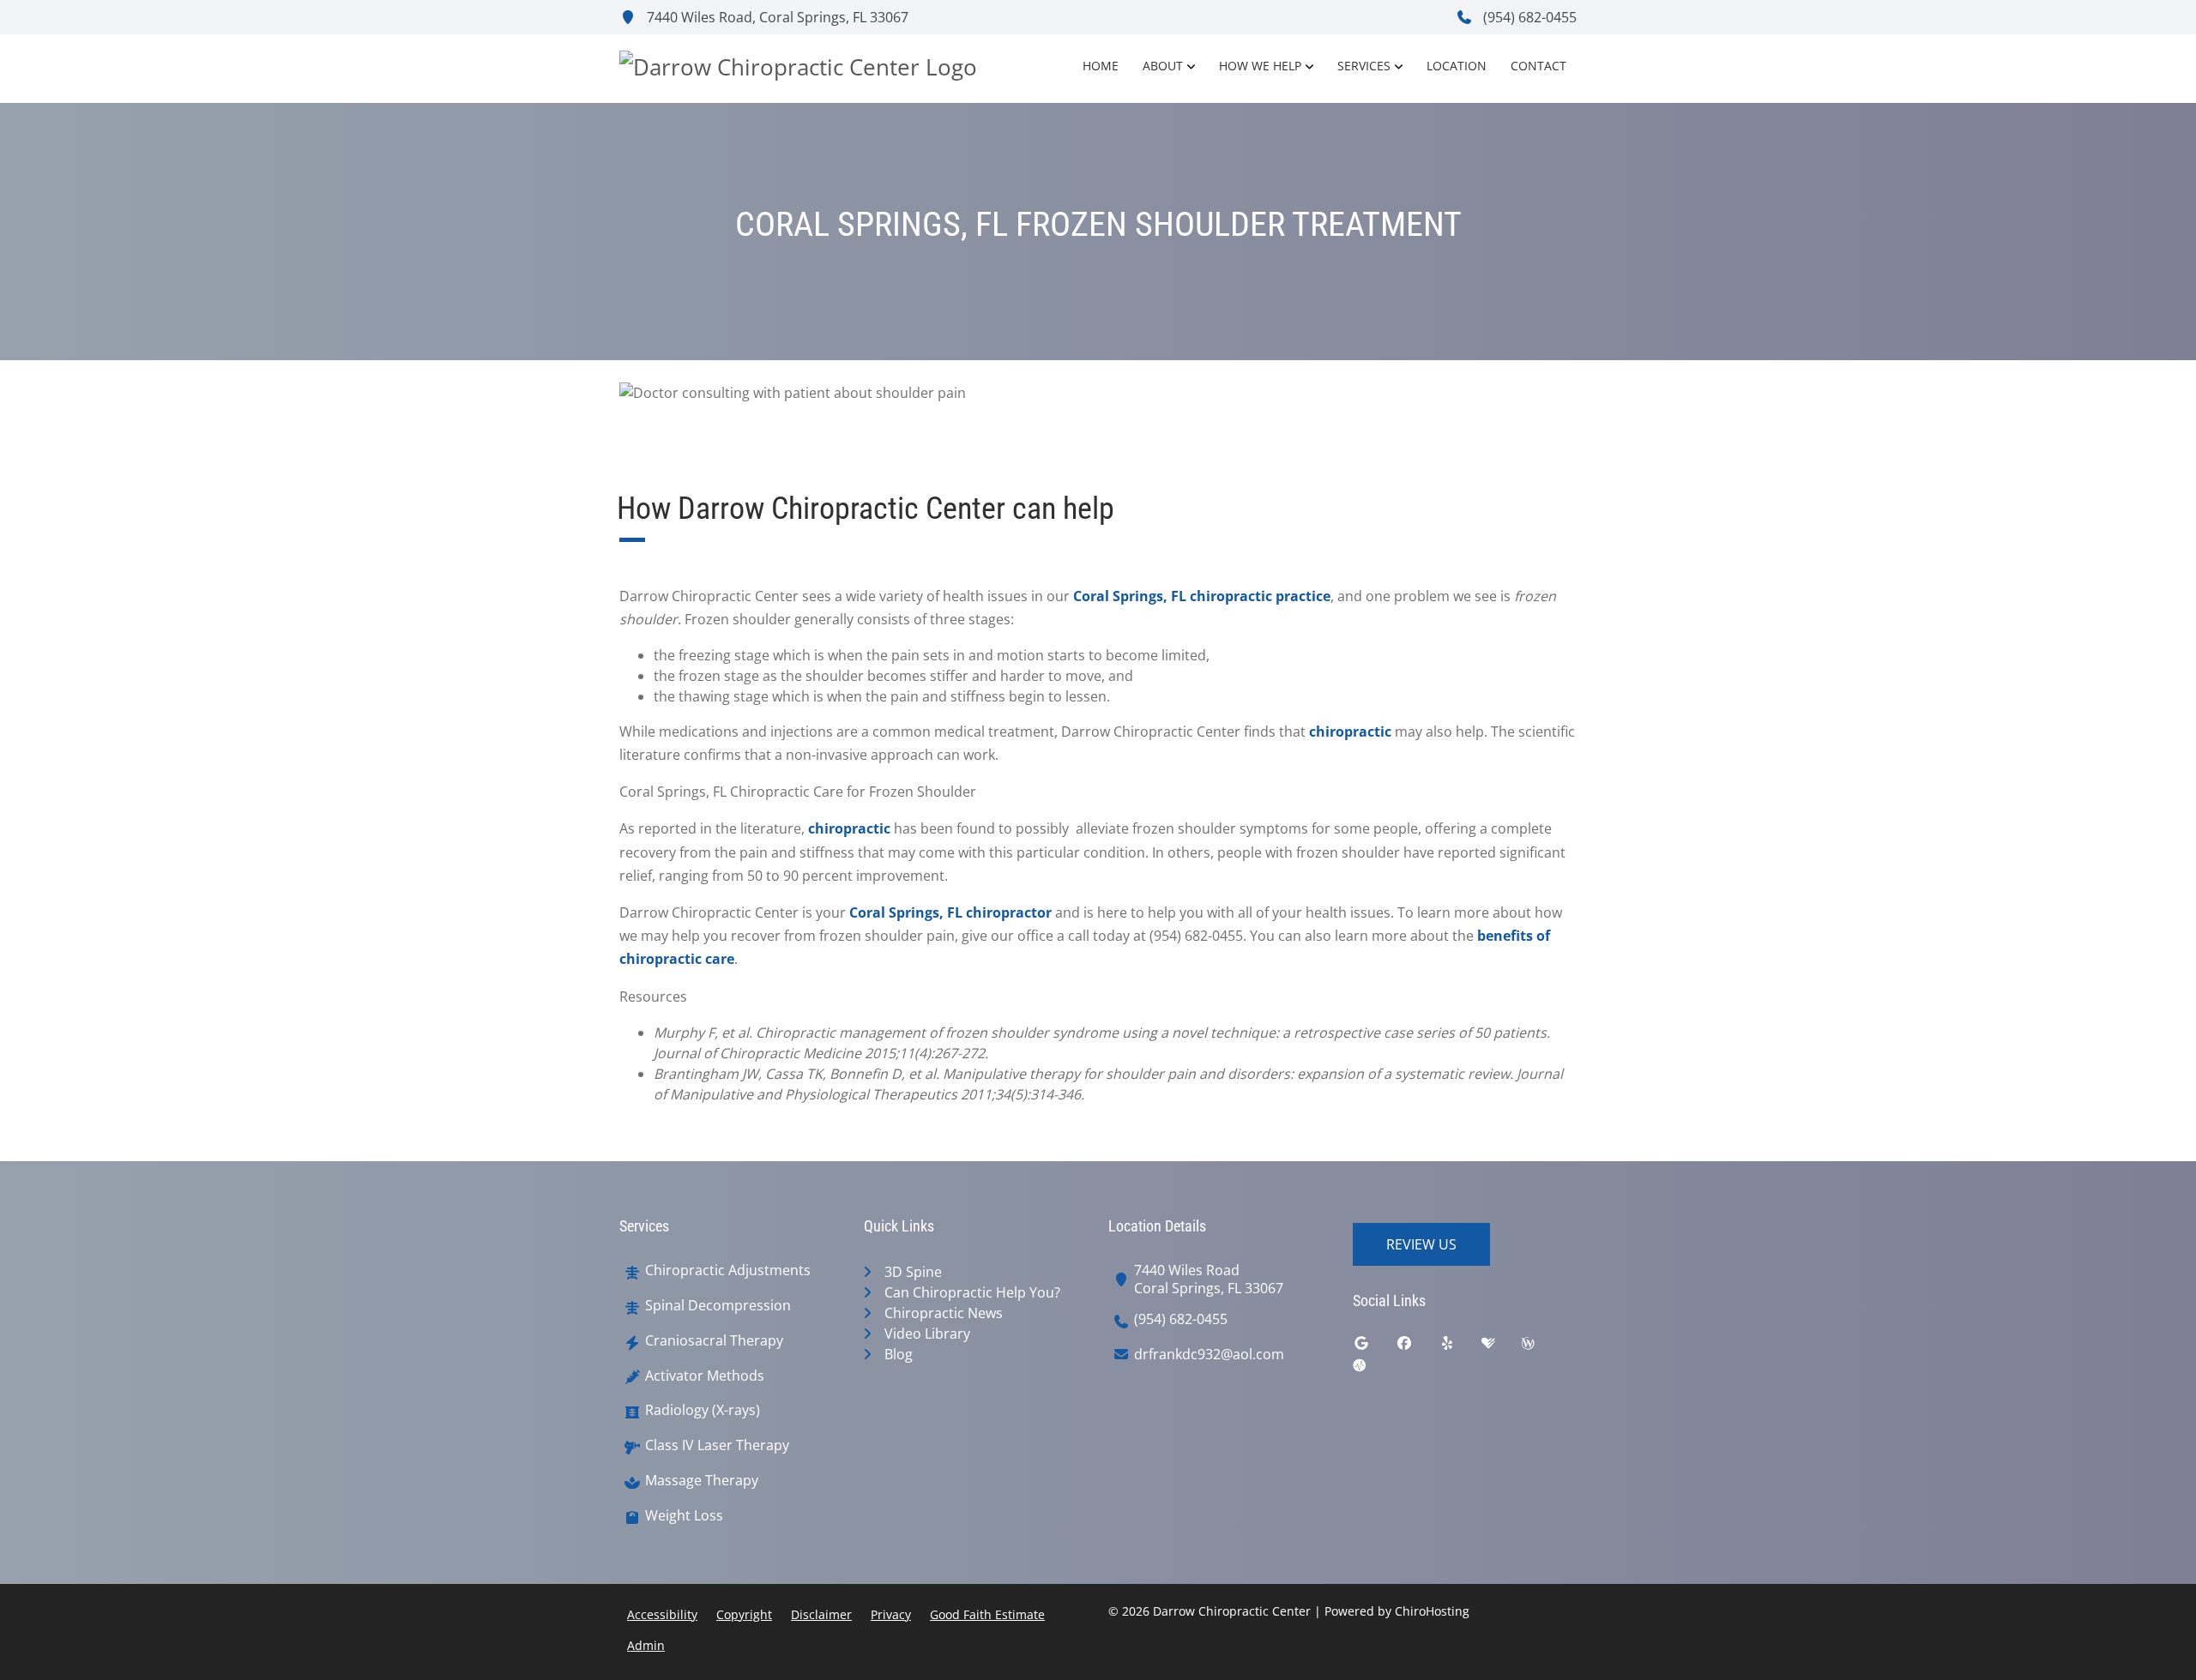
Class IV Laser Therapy (717, 1445)
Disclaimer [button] (821, 1614)
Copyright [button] (744, 1614)
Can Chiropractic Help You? (972, 1292)
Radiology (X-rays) (703, 1410)
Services (1364, 66)
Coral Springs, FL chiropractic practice (1202, 596)
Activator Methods (705, 1376)
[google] (1374, 1347)
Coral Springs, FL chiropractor (950, 912)
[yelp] (1460, 1347)
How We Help (1260, 66)
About (1163, 66)
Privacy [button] (891, 1614)
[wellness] (1541, 1347)
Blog (899, 1354)
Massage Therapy (702, 1481)
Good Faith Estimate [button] (987, 1614)
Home (1101, 66)
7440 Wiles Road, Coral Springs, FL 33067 (776, 17)
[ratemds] (1372, 1370)
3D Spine (913, 1272)
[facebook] (1417, 1347)
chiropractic (1350, 732)
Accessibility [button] (662, 1614)
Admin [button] (646, 1645)
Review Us (1421, 1244)
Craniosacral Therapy (714, 1341)
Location (1457, 66)
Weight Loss (684, 1516)
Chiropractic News (944, 1313)
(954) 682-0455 (1528, 17)
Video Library (927, 1334)
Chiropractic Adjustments (728, 1271)
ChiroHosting (1432, 1611)
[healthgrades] (1501, 1347)
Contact (1538, 66)
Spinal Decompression (718, 1306)
